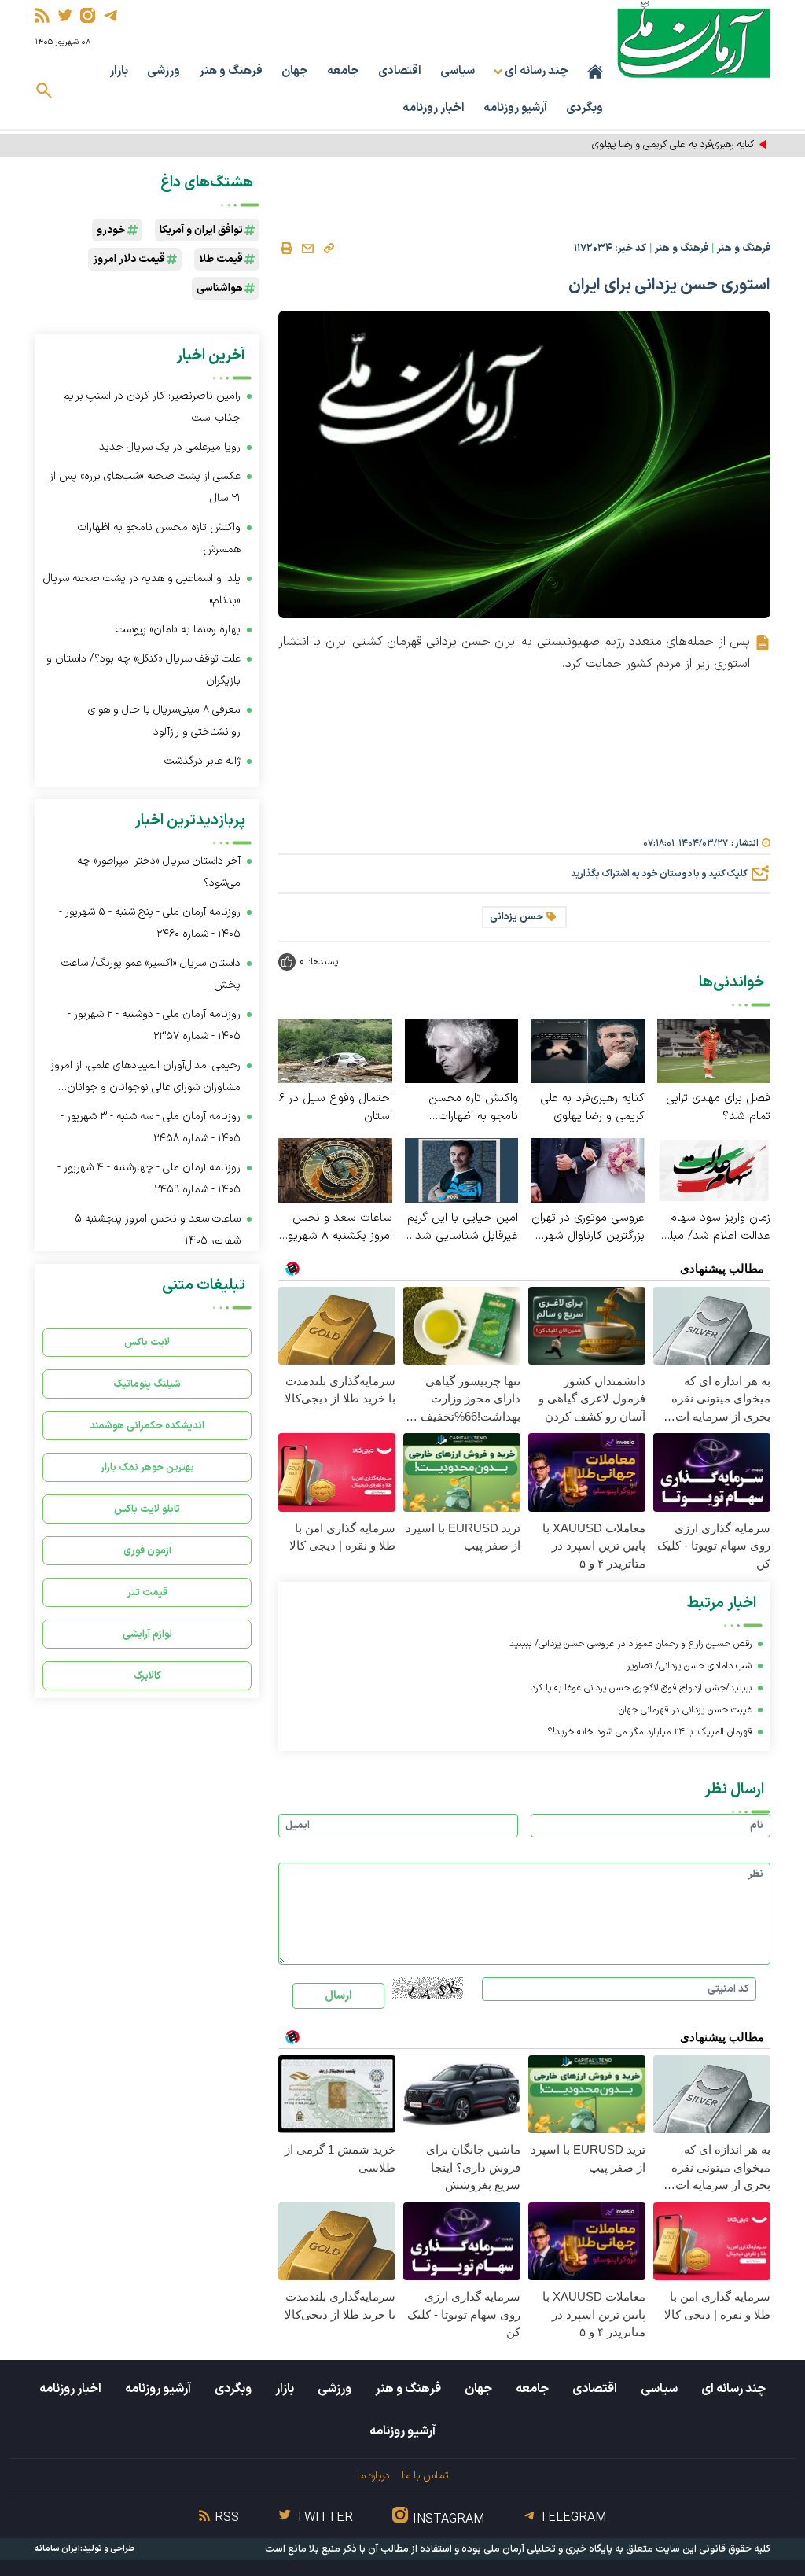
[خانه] (595, 72)
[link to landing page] (694, 39)
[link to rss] (42, 15)
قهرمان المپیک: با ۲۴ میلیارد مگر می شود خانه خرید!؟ (650, 1732)
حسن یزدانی (516, 917)
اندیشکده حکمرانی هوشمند (147, 1426)
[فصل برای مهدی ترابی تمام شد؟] (714, 1050)
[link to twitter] (65, 15)
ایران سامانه (57, 2549)
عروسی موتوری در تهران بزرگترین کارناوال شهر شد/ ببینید (588, 1227)
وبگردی (584, 108)
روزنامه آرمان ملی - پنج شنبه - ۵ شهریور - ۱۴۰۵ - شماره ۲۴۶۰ (150, 923)
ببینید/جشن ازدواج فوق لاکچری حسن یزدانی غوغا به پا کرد (641, 1688)
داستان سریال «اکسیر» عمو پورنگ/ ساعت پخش (151, 974)
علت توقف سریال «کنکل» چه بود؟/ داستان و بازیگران (143, 670)
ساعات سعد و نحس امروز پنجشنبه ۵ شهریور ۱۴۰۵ (158, 1230)
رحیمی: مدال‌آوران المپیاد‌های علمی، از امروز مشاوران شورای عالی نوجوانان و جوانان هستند (145, 1078)
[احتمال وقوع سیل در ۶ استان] (335, 1050)
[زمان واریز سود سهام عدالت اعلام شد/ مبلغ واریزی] (714, 1169)
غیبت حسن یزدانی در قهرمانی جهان (685, 1710)
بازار (119, 71)
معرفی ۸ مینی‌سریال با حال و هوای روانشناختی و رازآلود (164, 721)
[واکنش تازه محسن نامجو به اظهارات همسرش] (462, 1050)
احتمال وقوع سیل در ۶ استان (336, 1107)
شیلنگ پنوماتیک (147, 1384)
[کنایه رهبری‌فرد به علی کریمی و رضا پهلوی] (588, 1050)
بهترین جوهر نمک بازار (147, 1467)
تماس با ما (425, 2476)
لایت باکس (147, 1342)
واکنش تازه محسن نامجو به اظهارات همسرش (473, 1107)
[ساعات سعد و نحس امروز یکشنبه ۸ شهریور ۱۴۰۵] (335, 1169)
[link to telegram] (110, 15)
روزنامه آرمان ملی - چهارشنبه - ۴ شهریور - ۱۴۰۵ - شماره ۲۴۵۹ (149, 1179)
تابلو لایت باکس (147, 1509)
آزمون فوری (147, 1551)
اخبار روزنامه (434, 108)
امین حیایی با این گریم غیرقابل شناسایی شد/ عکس (463, 1227)
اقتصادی (400, 71)
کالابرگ (147, 1676)
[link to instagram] (88, 15)
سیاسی (458, 71)
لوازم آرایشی (147, 1634)
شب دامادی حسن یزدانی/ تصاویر (689, 1666)
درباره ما (373, 2476)
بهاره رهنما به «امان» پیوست (178, 630)
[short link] (329, 248)
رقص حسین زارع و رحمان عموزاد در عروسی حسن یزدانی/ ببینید (630, 1644)
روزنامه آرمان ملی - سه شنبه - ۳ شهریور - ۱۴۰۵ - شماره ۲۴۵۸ (151, 1128)
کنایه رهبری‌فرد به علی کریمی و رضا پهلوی (592, 1107)
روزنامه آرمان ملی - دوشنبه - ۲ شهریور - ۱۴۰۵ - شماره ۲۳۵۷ (154, 1025)
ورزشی (164, 71)
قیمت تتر (147, 1592)
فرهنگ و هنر (231, 71)
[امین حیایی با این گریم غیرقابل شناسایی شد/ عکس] (462, 1169)
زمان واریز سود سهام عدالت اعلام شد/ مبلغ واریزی (717, 1227)
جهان (295, 71)
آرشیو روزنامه (515, 108)
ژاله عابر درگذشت (202, 761)
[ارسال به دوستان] (307, 249)
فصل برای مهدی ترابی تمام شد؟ (718, 1107)
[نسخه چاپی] (286, 249)
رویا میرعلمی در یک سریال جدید (170, 447)
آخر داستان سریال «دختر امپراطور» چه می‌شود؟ (159, 872)
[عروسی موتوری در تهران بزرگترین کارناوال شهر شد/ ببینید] (588, 1169)
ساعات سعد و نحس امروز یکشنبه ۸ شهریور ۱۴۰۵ (338, 1227)
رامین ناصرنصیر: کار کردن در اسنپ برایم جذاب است (152, 407)
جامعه (343, 71)
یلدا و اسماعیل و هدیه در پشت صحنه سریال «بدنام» (142, 590)
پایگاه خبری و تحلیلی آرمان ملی (548, 2549)
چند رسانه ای (733, 2389)
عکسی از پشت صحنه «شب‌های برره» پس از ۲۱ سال (145, 487)
